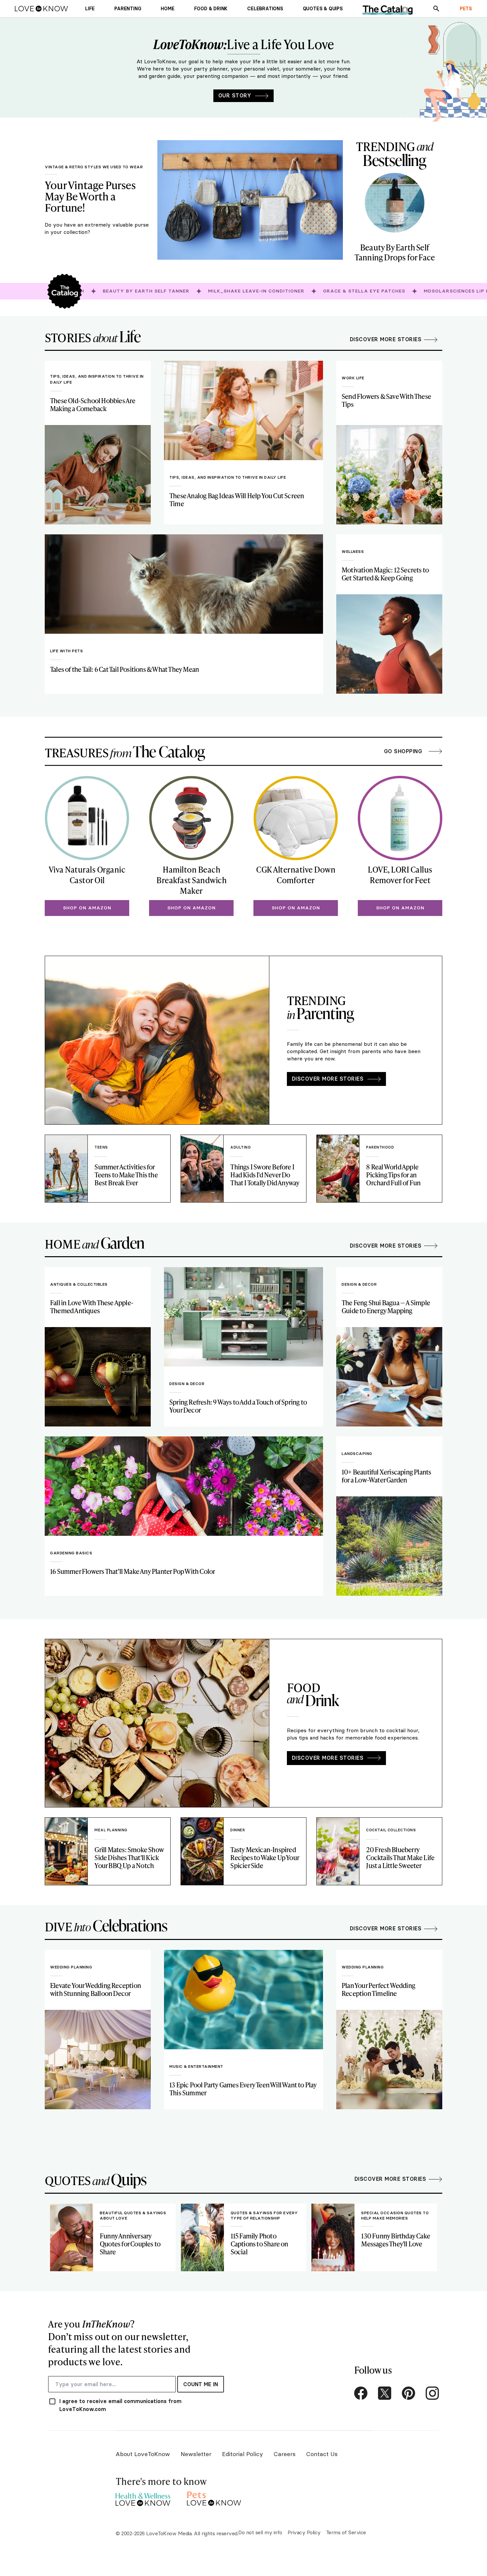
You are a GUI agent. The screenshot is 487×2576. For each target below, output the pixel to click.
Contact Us (322, 2454)
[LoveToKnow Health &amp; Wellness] (143, 2498)
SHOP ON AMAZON (87, 908)
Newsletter (196, 2454)
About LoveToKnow (143, 2454)
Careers (285, 2454)
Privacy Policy (304, 2532)
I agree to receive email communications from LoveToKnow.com (120, 2405)
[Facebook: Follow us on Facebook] (361, 2393)
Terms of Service (346, 2532)
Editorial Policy (243, 2454)
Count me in (201, 2384)
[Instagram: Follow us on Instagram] (432, 2393)
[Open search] (436, 9)
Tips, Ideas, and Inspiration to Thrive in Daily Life (97, 379)
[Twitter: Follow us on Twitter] (385, 2393)
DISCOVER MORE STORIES (328, 1079)
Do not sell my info (260, 2532)
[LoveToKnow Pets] (214, 2498)
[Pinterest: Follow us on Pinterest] (408, 2393)
